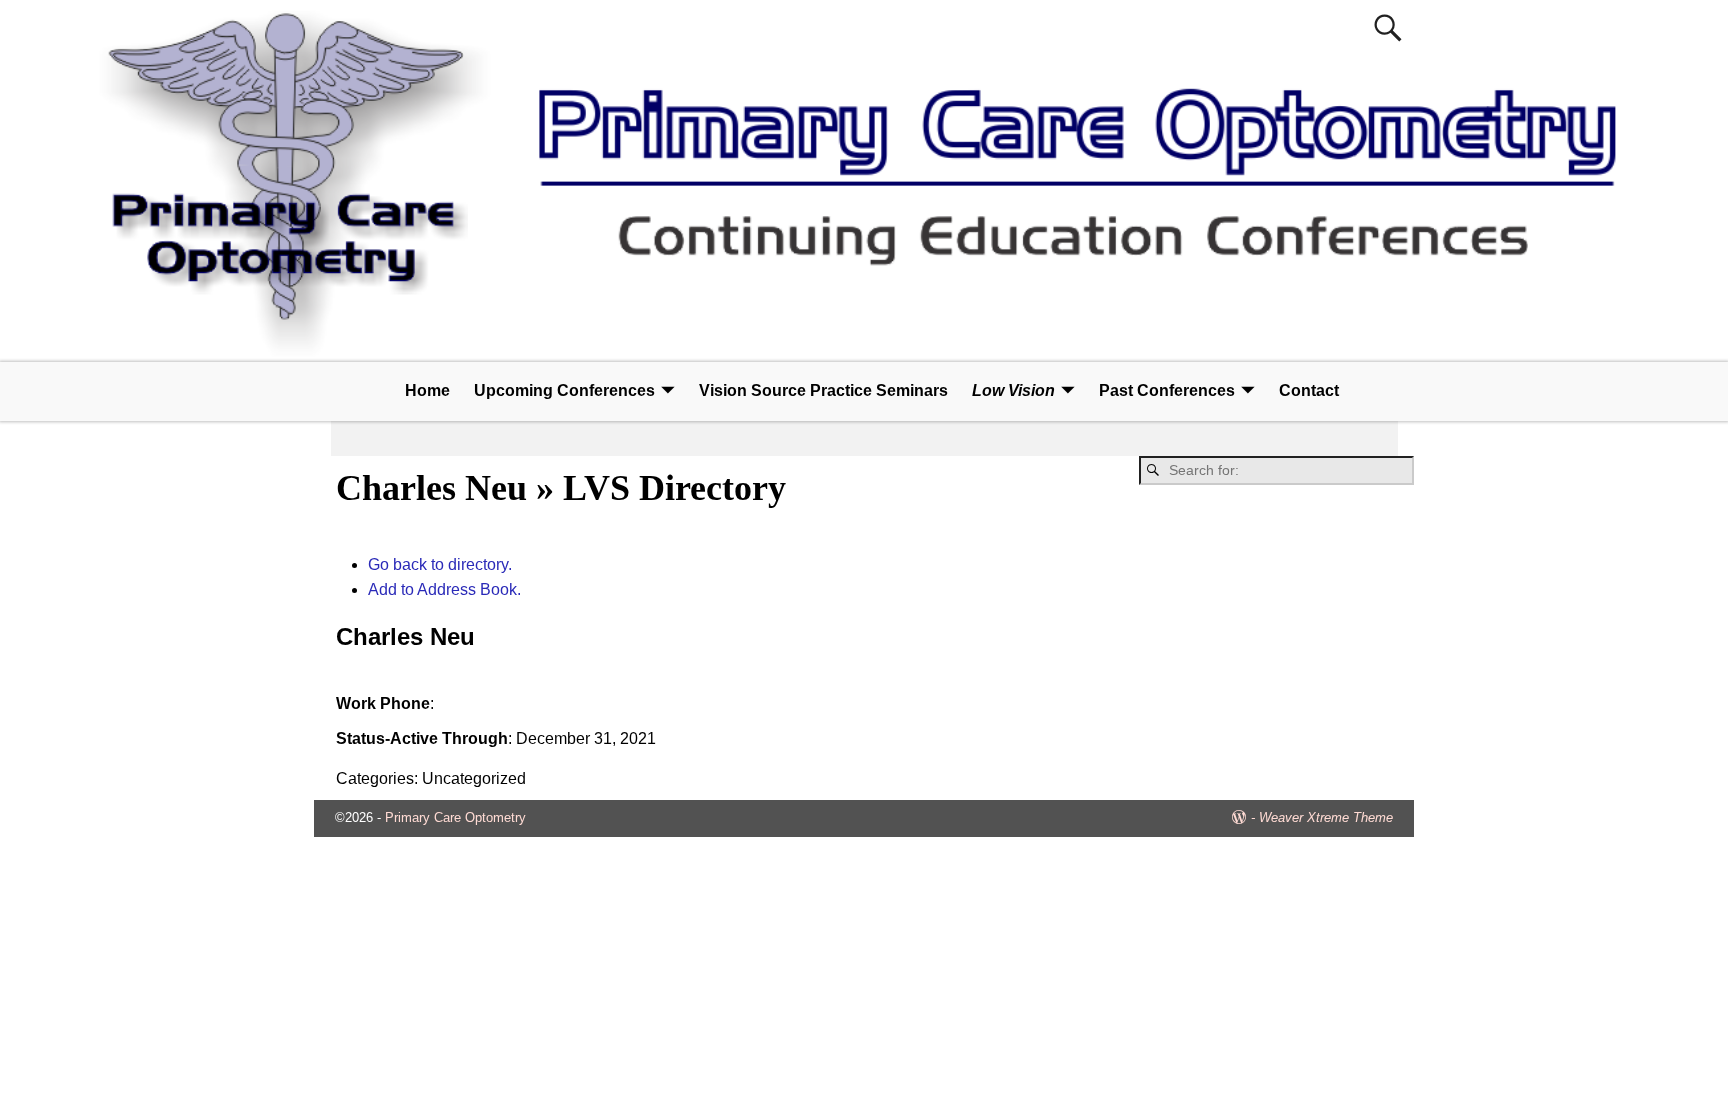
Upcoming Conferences (564, 390)
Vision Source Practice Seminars (823, 390)
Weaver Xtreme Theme (1326, 817)
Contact (1309, 390)
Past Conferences (1167, 390)
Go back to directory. (440, 564)
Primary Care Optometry (455, 817)
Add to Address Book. (444, 589)
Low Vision (1013, 390)
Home (427, 390)
